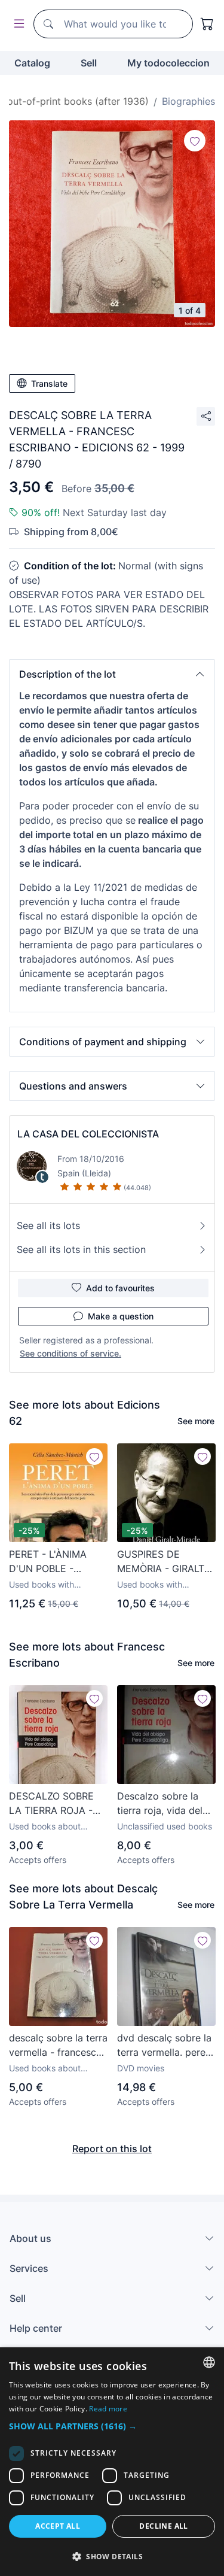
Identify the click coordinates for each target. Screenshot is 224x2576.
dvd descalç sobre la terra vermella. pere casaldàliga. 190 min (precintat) (164, 2046)
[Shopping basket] (207, 24)
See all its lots (48, 1225)
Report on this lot (112, 2149)
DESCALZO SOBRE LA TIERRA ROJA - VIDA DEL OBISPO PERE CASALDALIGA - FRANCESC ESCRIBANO (56, 1804)
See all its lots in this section (81, 1249)
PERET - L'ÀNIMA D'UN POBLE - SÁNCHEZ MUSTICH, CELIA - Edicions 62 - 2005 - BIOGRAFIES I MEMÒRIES (58, 1562)
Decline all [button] (163, 2526)
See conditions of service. (70, 1353)
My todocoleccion (168, 63)
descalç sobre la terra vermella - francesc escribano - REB (58, 2046)
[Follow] (195, 141)
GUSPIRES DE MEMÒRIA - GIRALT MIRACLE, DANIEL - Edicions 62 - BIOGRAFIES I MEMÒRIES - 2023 (161, 1562)
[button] (112, 674)
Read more (108, 2409)
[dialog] (112, 2462)
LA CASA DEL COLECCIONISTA (88, 1134)
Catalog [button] (32, 63)
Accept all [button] (58, 2526)
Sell (89, 63)
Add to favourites (120, 1288)
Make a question (121, 1316)
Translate (49, 383)
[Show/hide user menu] (17, 24)
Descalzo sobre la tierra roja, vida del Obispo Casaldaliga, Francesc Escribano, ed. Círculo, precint (162, 1804)
